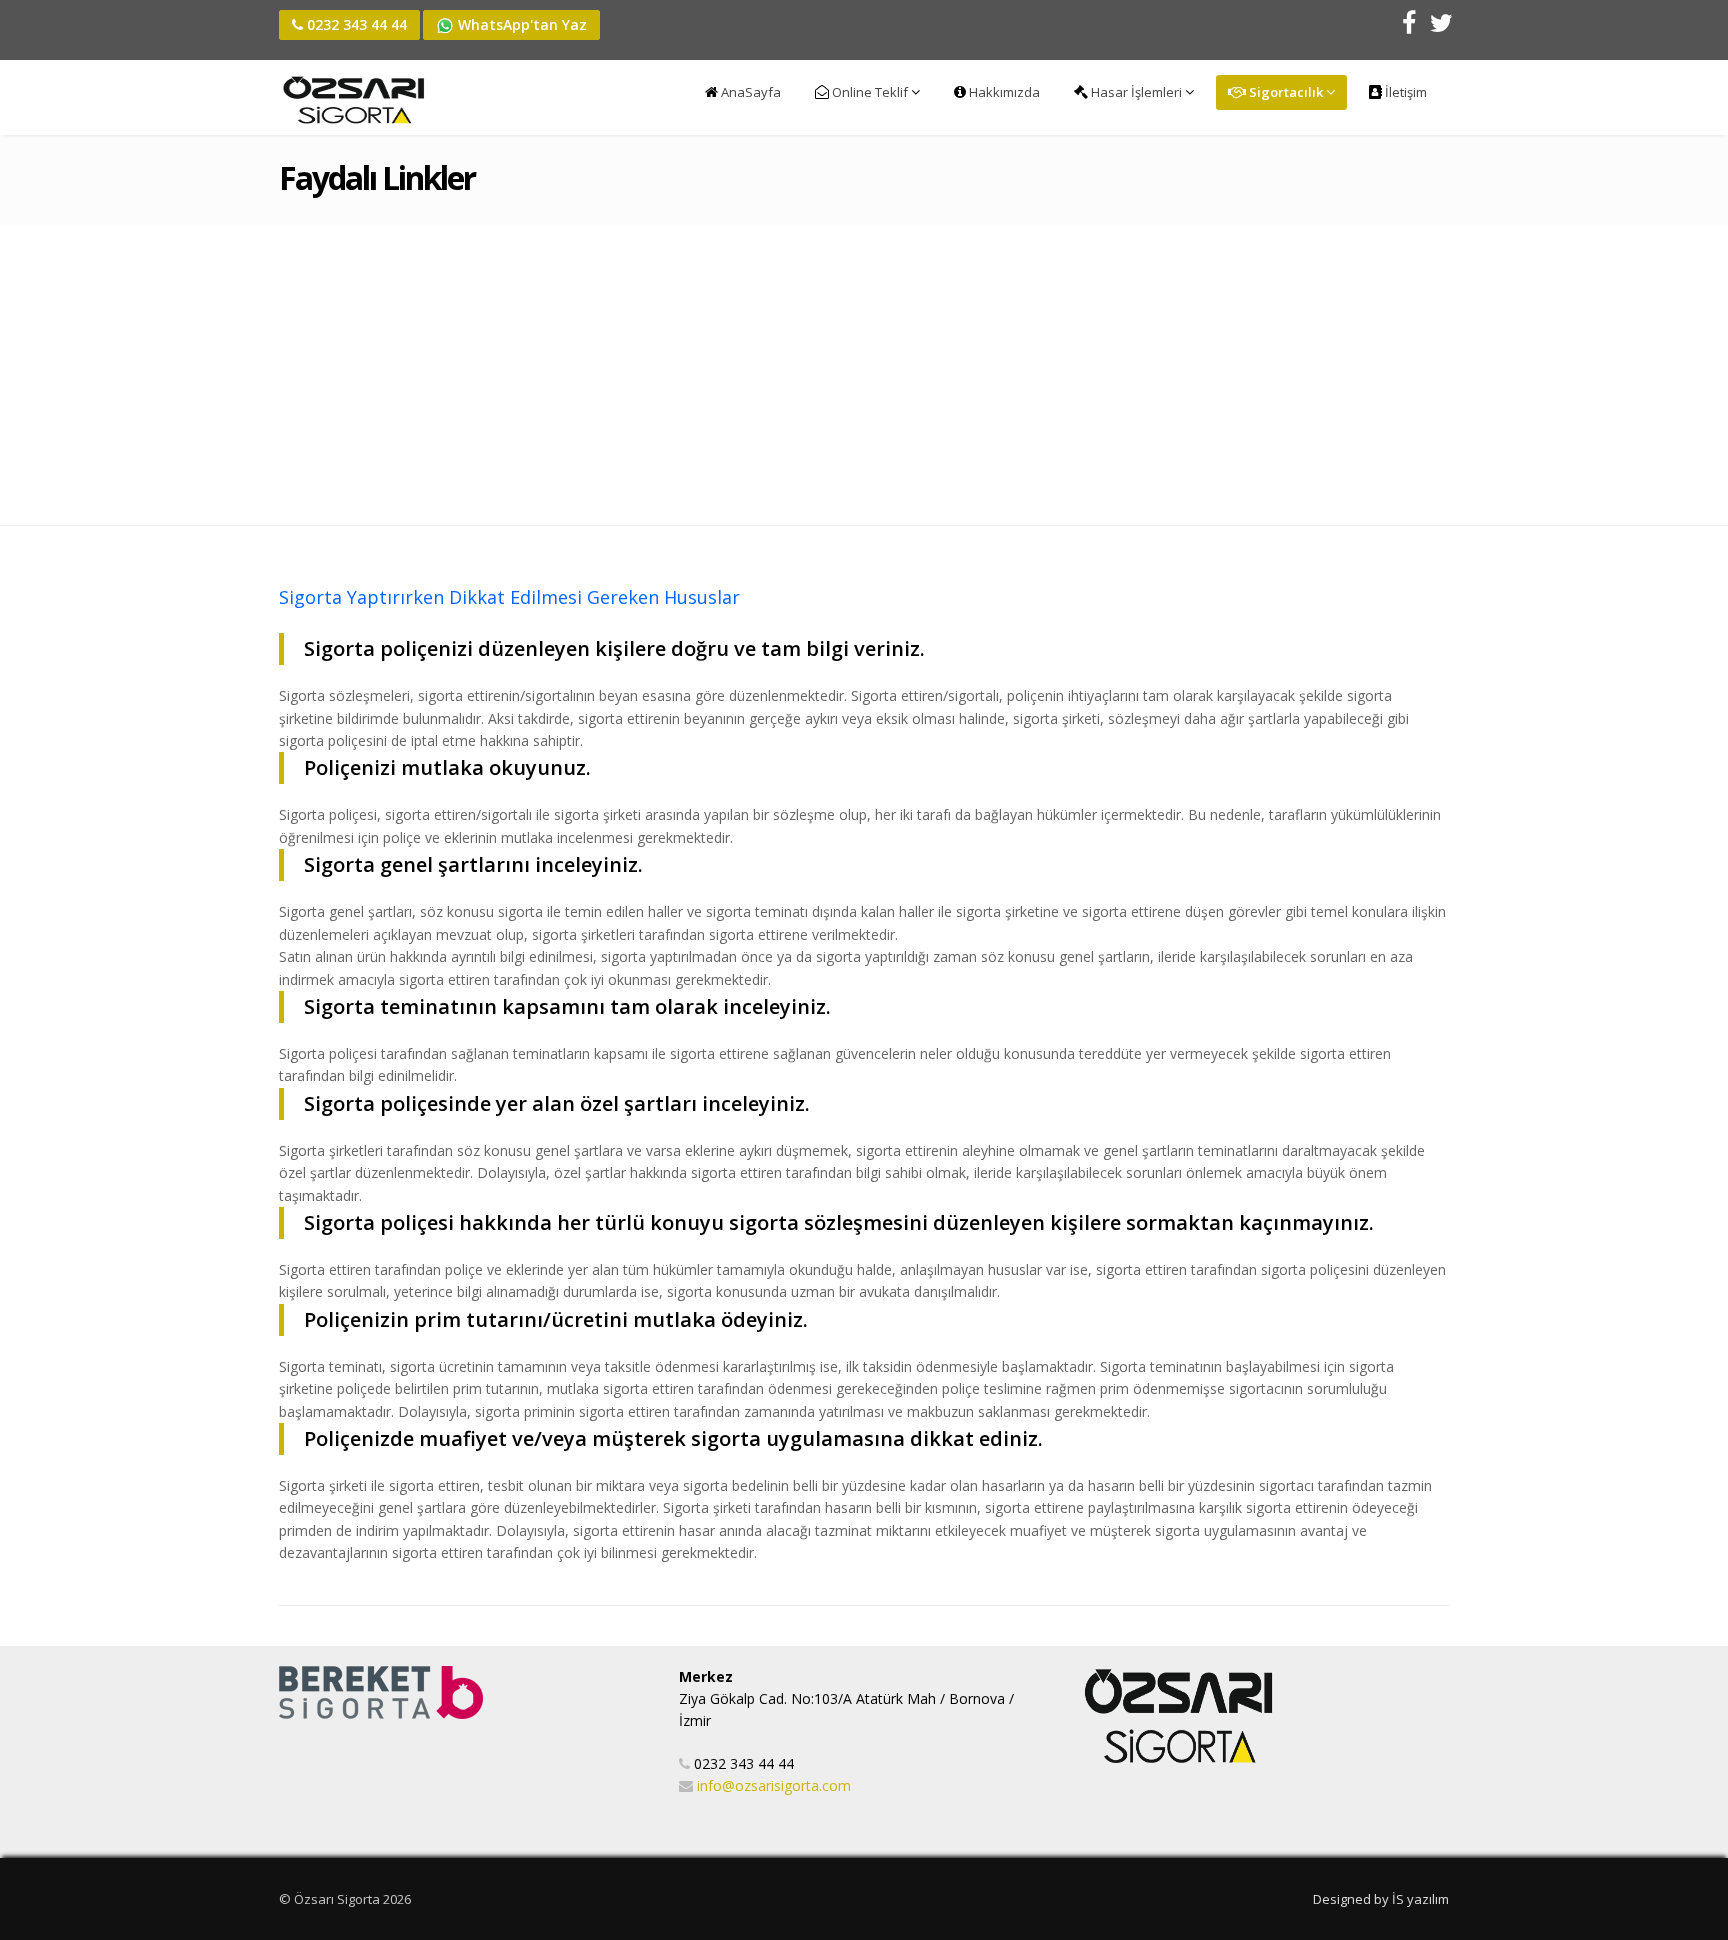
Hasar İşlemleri (1136, 92)
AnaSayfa (749, 92)
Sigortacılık (1286, 92)
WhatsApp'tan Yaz (520, 24)
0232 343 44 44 (355, 24)
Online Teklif (870, 92)
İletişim (1404, 92)
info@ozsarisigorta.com (774, 1785)
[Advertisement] (864, 375)
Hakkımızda (1003, 92)
